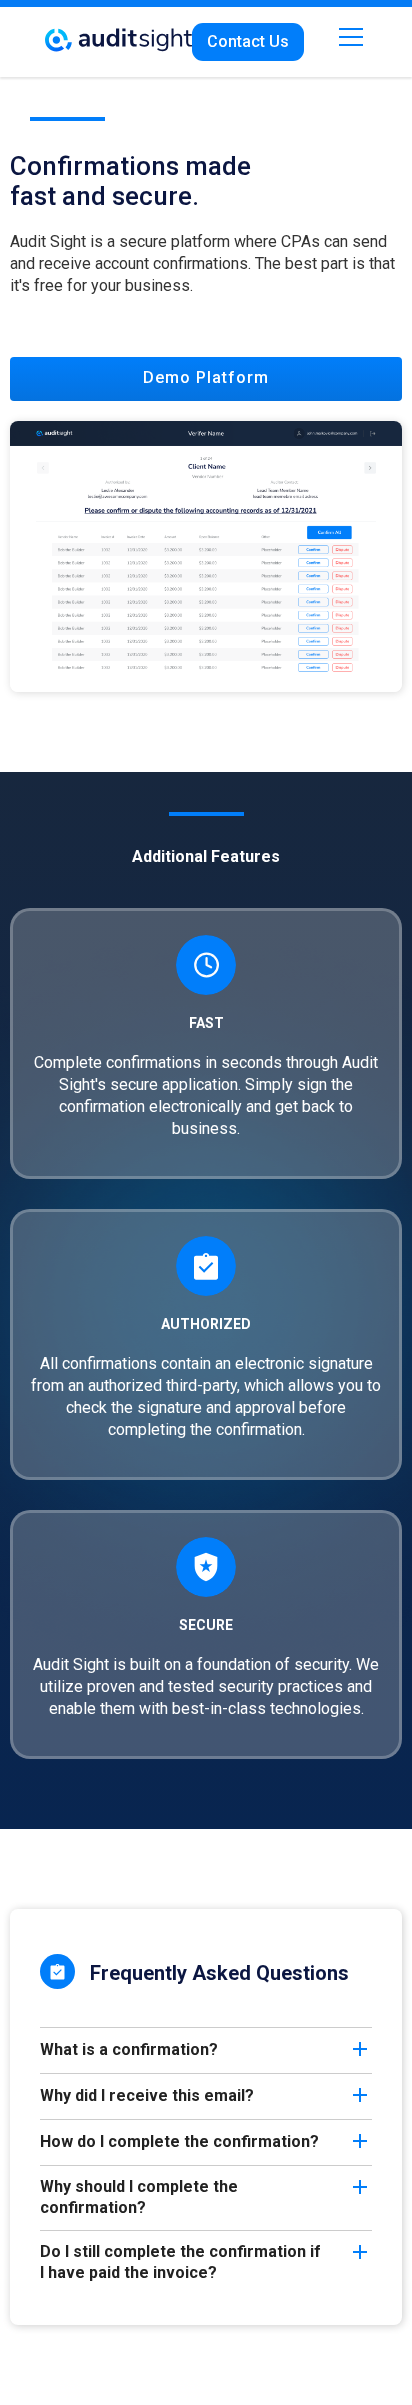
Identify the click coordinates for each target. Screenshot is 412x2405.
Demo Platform (206, 377)
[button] (347, 37)
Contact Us (248, 41)
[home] (118, 32)
